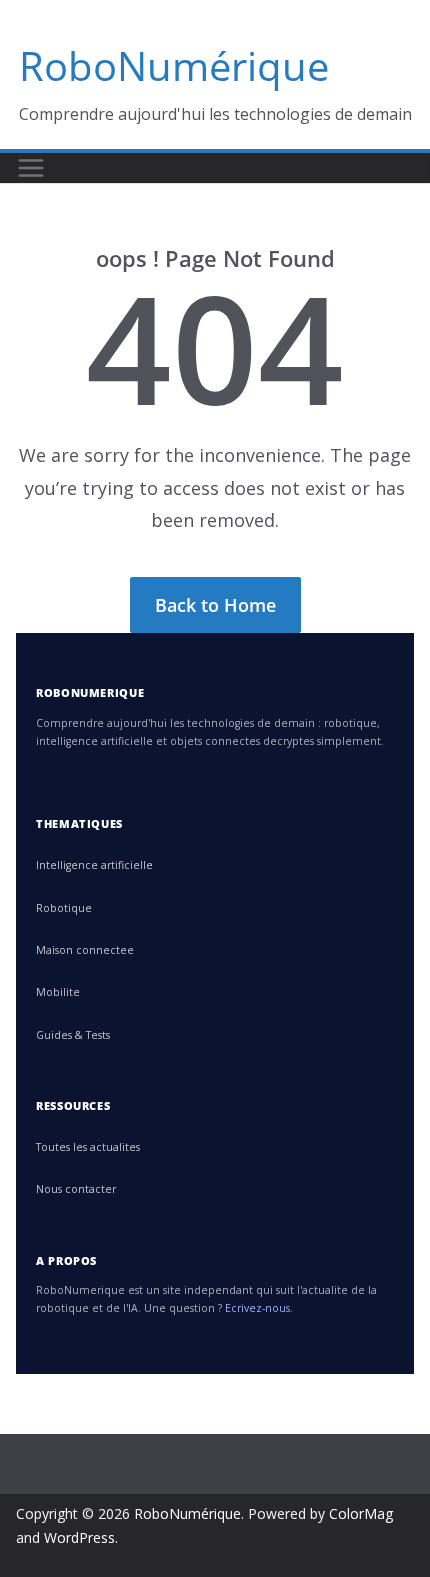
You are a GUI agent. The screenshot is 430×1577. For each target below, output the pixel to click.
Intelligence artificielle (94, 865)
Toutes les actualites (88, 1147)
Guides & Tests (73, 1035)
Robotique (64, 908)
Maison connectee (85, 950)
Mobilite (58, 992)
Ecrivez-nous (257, 1308)
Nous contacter (76, 1189)
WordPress (79, 1537)
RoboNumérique (174, 65)
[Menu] (31, 168)
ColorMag (361, 1513)
